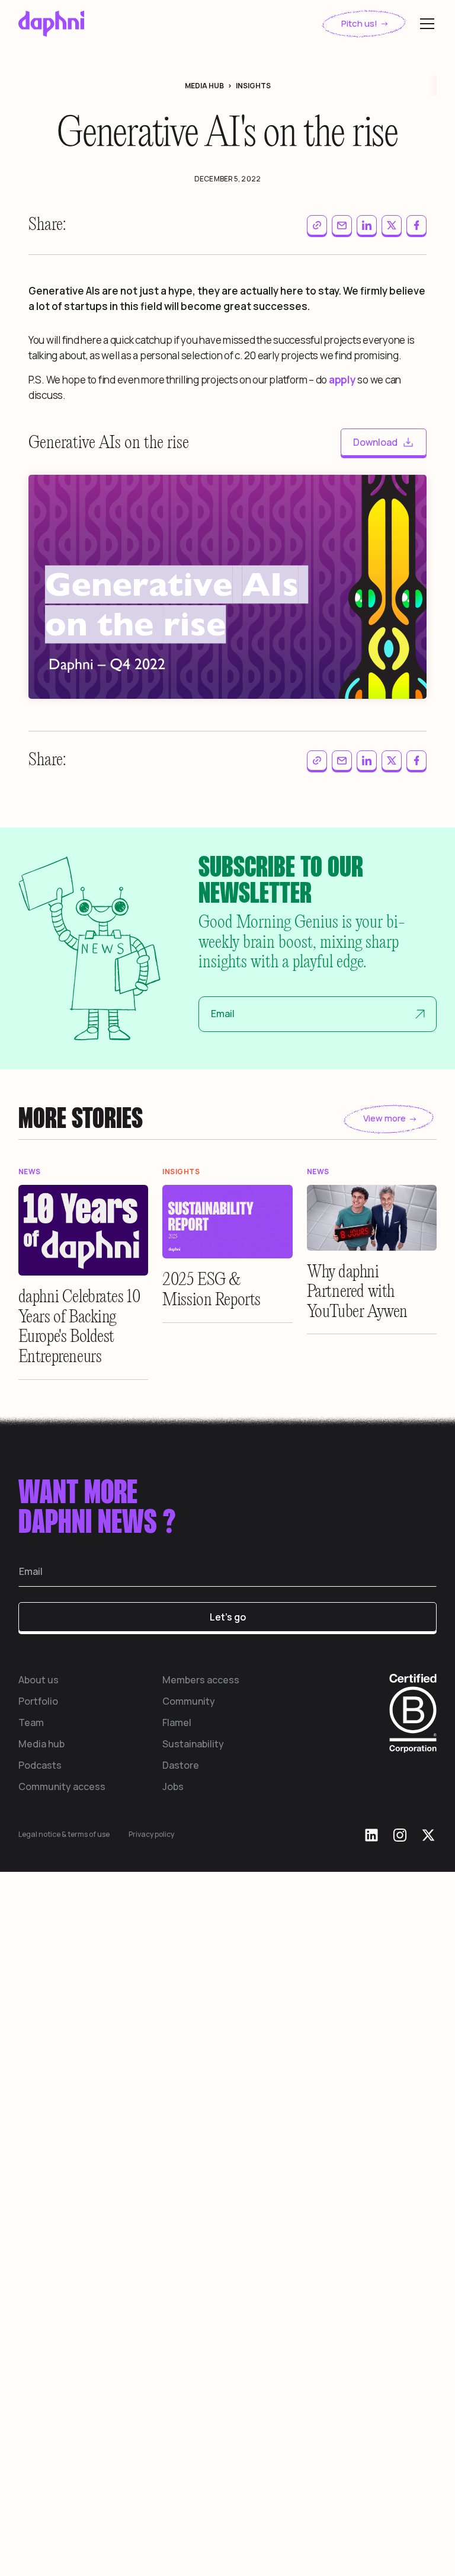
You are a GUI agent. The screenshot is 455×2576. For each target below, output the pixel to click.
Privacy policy (151, 2304)
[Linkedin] (371, 2305)
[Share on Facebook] (416, 225)
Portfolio (38, 2171)
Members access (201, 2149)
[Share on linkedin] (367, 225)
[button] (425, 24)
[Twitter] (428, 2305)
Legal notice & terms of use (64, 2304)
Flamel (177, 2192)
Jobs (173, 2256)
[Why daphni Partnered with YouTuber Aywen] (372, 1687)
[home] (51, 24)
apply (342, 380)
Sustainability (193, 2213)
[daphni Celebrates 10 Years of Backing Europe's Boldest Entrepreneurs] (84, 1700)
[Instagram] (400, 2305)
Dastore (181, 2235)
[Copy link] (317, 225)
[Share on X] (392, 225)
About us (39, 2149)
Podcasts (40, 2235)
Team (31, 2192)
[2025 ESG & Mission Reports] (227, 1691)
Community (189, 2171)
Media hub (41, 2213)
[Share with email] (342, 225)
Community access (62, 2256)
